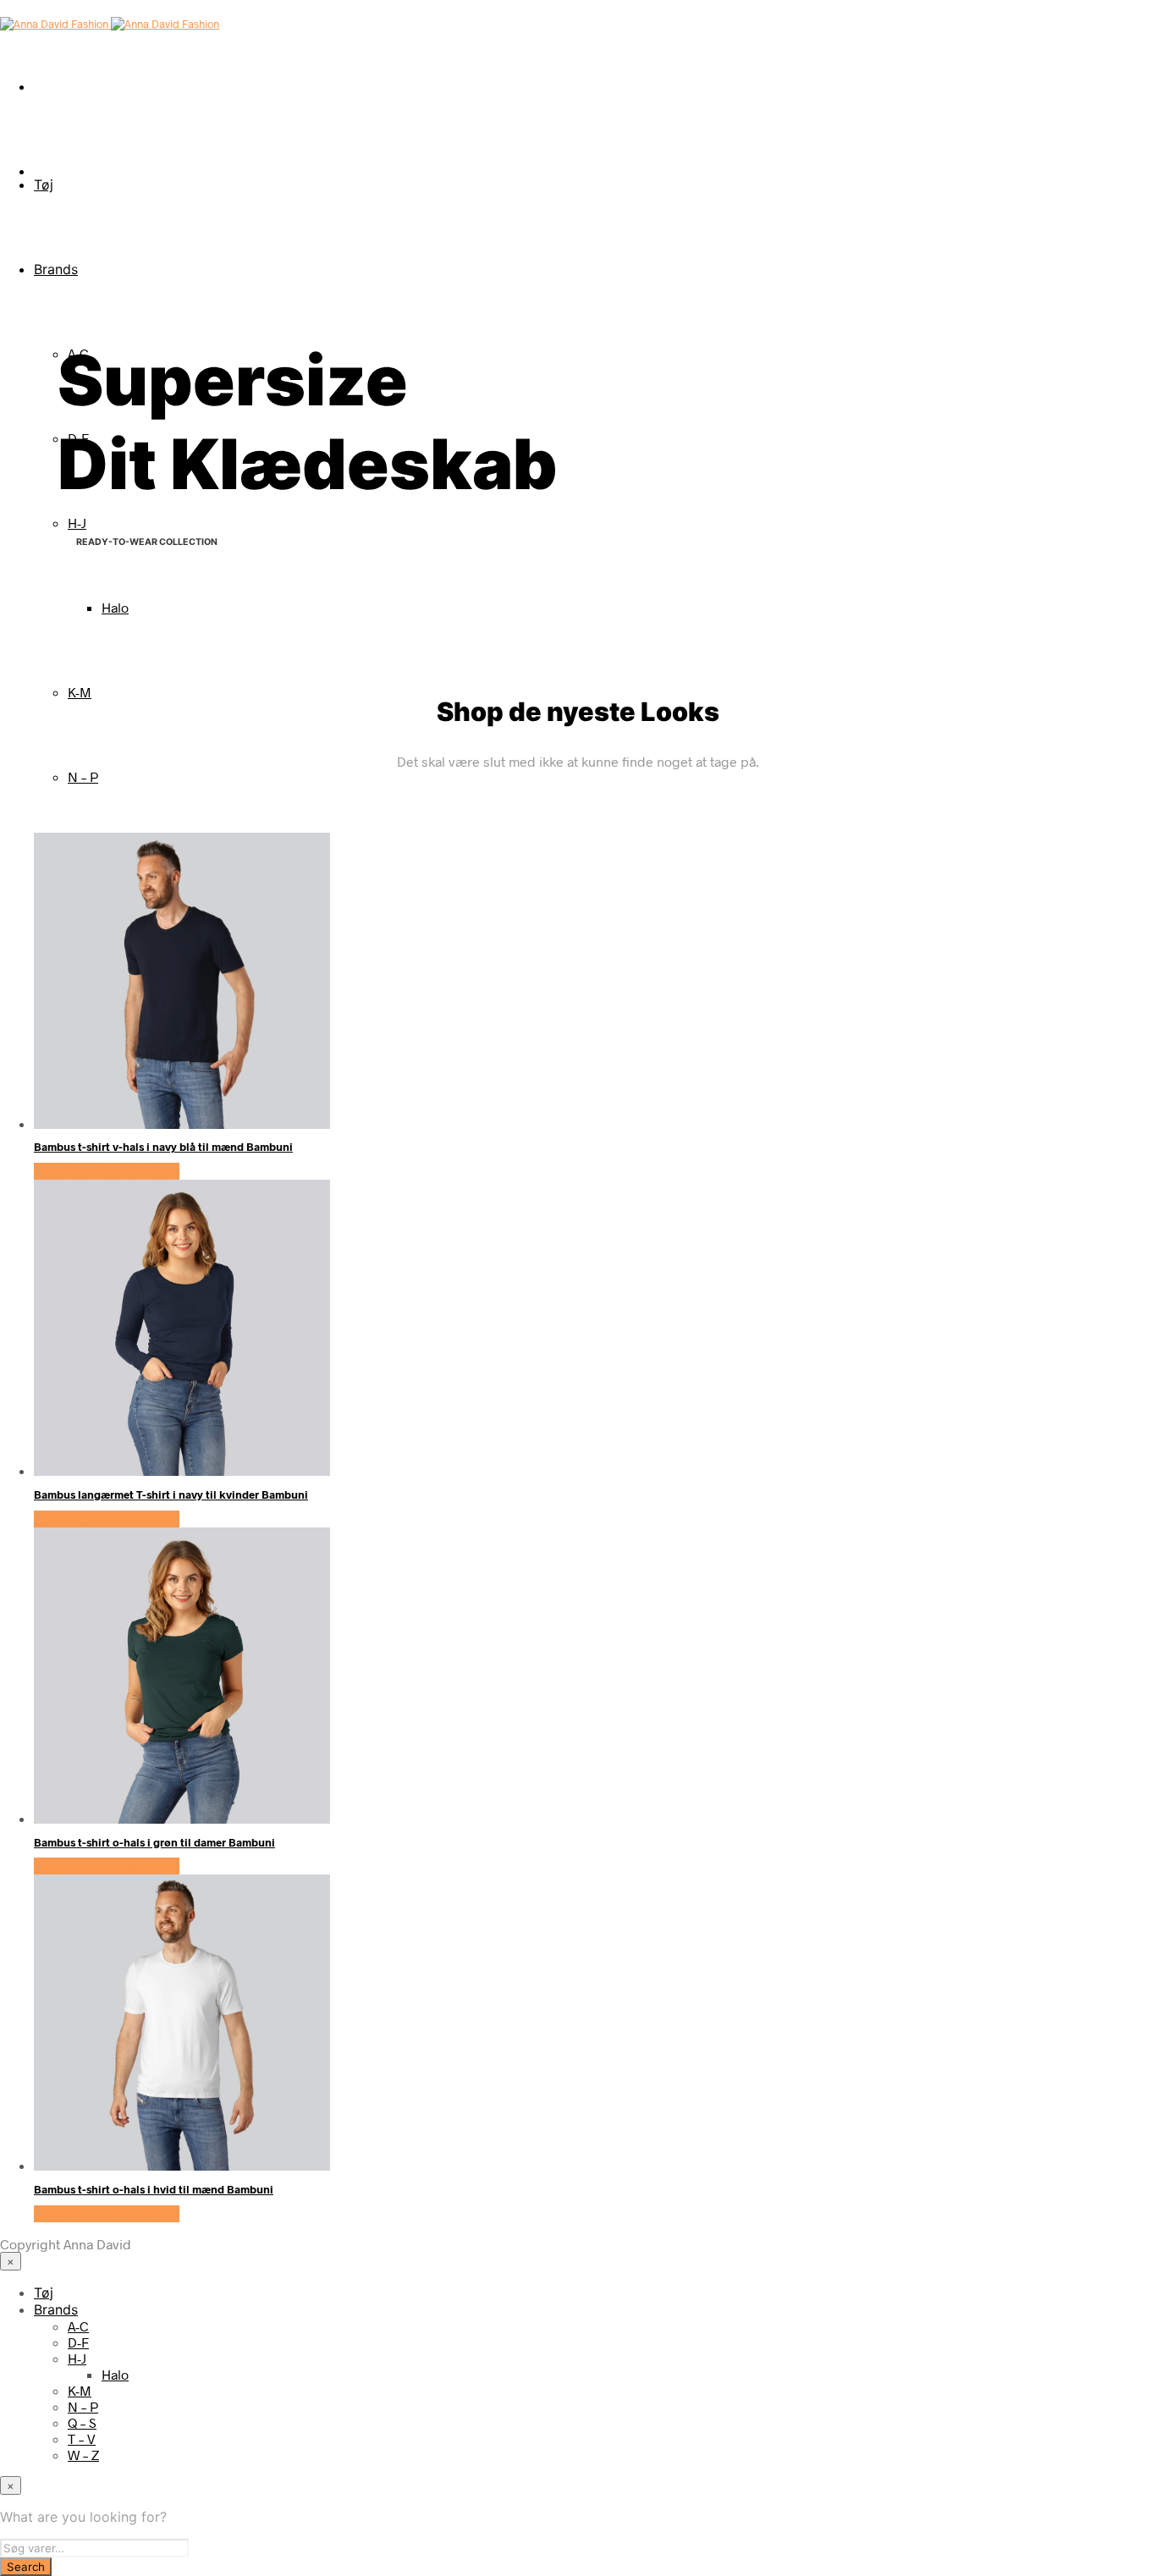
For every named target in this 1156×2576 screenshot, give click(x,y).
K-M (80, 692)
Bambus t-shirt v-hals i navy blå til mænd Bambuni (163, 1147)
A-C (78, 2326)
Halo (115, 607)
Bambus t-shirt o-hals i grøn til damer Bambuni (154, 1842)
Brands (56, 269)
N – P (83, 776)
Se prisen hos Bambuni (107, 1171)
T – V (82, 2438)
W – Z (83, 2455)
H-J (77, 523)
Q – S (82, 2422)
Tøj (44, 184)
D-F (78, 2342)
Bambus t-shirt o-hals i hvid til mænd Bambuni (154, 2189)
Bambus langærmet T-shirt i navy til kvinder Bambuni (171, 1494)
